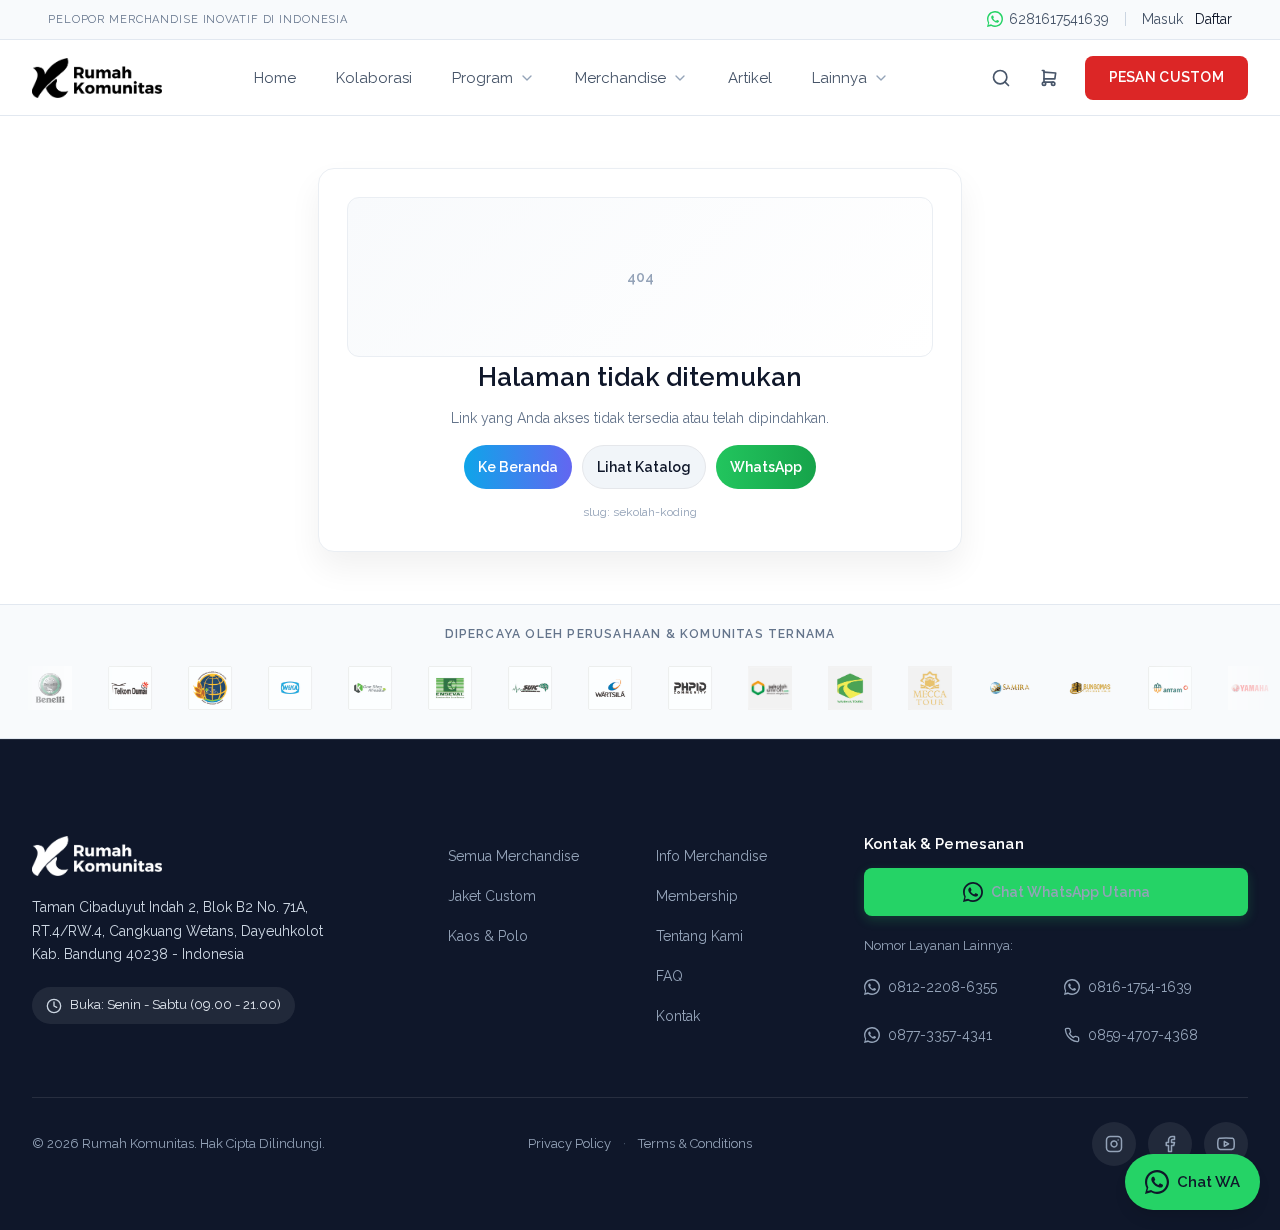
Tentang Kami (699, 936)
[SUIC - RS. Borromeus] (522, 688)
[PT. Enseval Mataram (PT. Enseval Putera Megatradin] (442, 688)
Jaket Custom (492, 896)
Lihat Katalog (644, 467)
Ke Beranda (518, 467)
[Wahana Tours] (842, 688)
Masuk (1162, 19)
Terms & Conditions (695, 1143)
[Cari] (1001, 78)
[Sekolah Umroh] (762, 688)
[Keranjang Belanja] (1049, 78)
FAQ (669, 976)
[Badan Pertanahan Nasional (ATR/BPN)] (202, 688)
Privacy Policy (569, 1143)
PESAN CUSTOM (1166, 77)
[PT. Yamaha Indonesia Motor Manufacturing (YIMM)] (1242, 688)
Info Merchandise (711, 856)
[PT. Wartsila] (602, 688)
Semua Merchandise (513, 856)
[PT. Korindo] (362, 688)
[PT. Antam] (1162, 688)
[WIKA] (282, 688)
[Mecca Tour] (922, 688)
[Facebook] (1170, 1144)
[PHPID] (682, 688)
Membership (697, 896)
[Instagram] (1114, 1144)
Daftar (1213, 19)
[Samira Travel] (1002, 688)
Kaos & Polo (488, 936)
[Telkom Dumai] (122, 688)
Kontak (678, 1016)
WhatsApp (766, 467)
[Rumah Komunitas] (97, 78)
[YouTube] (1226, 1144)
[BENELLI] (42, 688)
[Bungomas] (1082, 688)
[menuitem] (275, 77)
